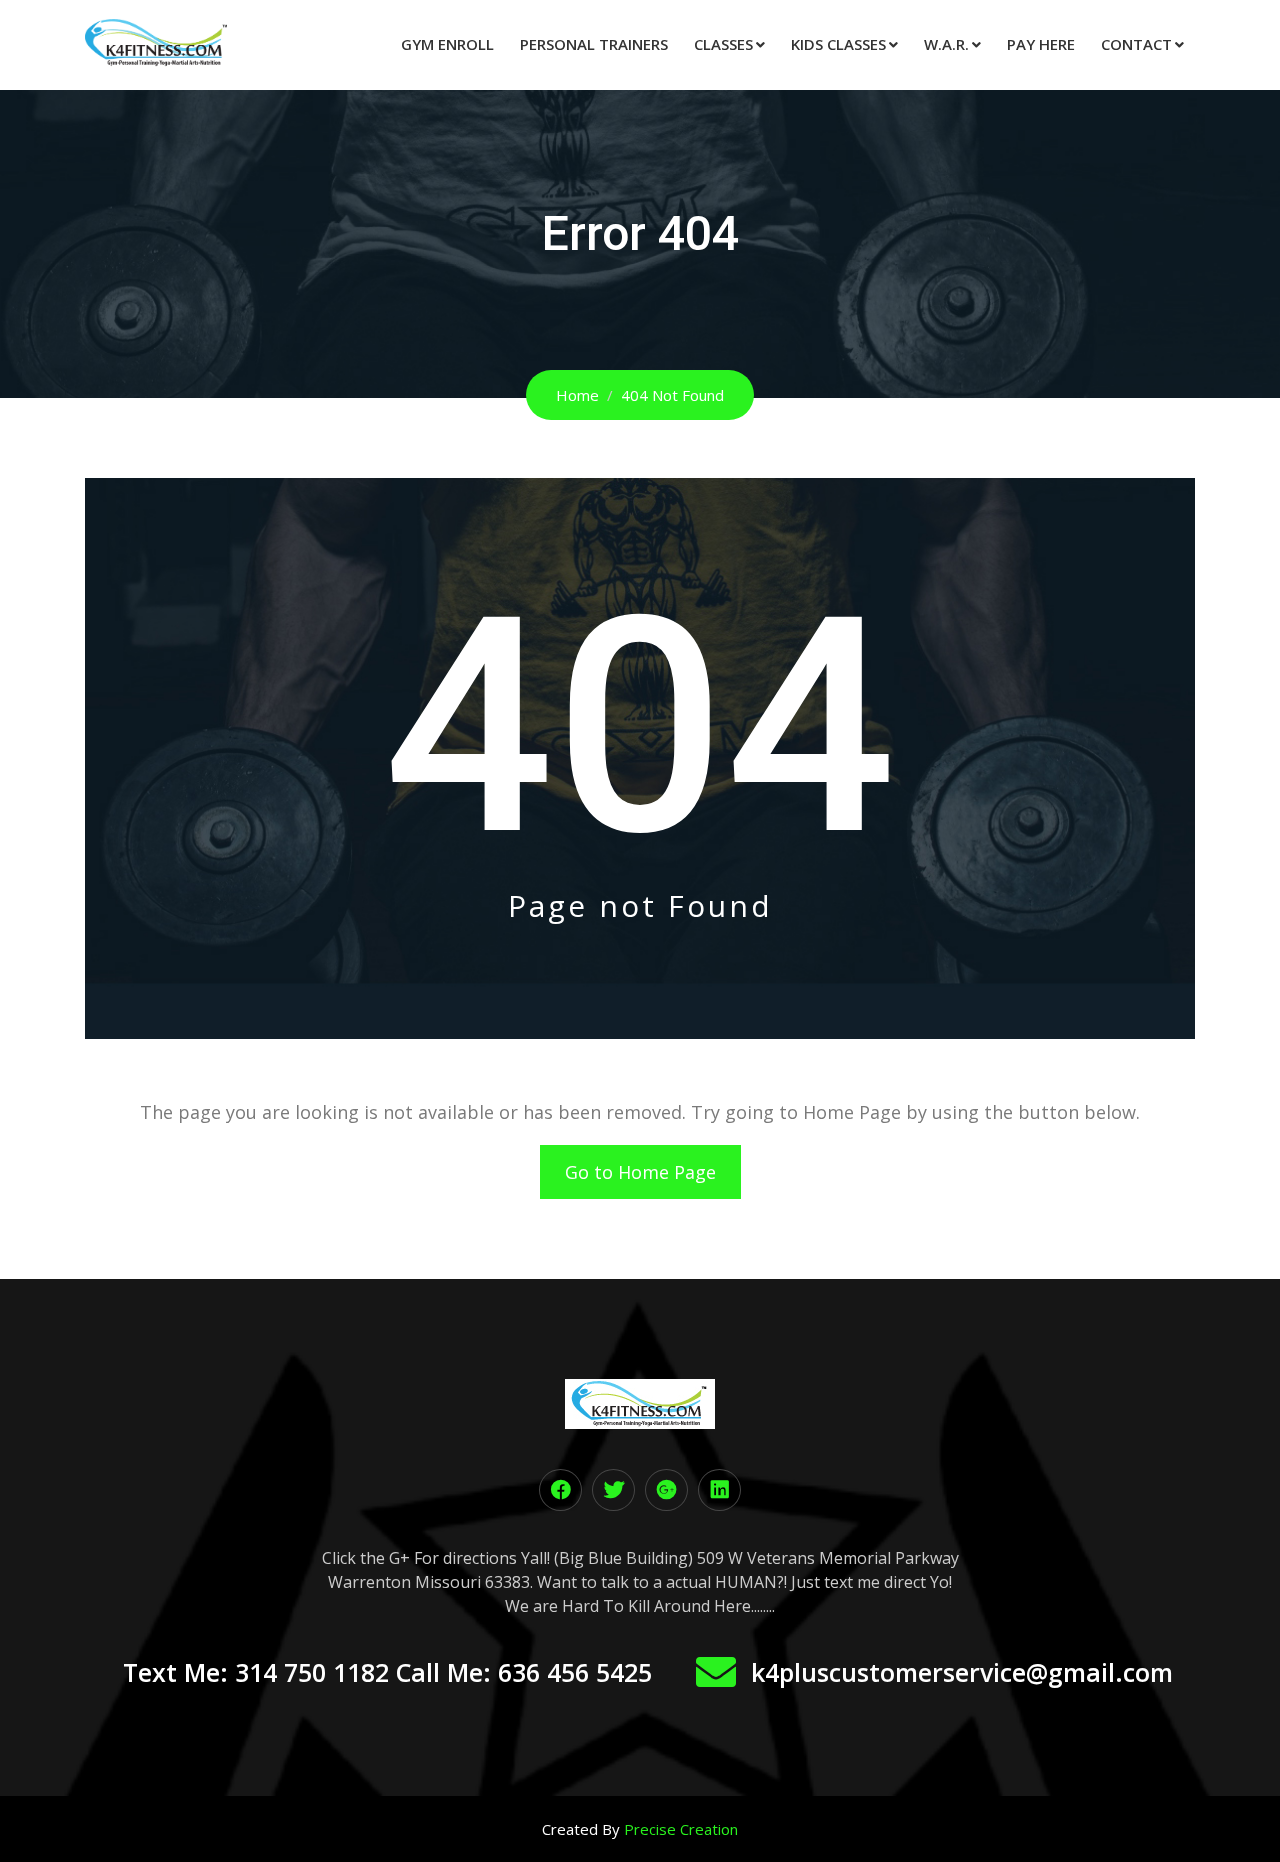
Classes (723, 44)
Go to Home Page (640, 1172)
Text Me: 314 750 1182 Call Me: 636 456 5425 (387, 1672)
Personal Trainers (594, 44)
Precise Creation (681, 1829)
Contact (1136, 44)
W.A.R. (946, 44)
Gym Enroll (447, 44)
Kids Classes (838, 44)
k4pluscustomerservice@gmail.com (962, 1672)
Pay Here (1041, 44)
